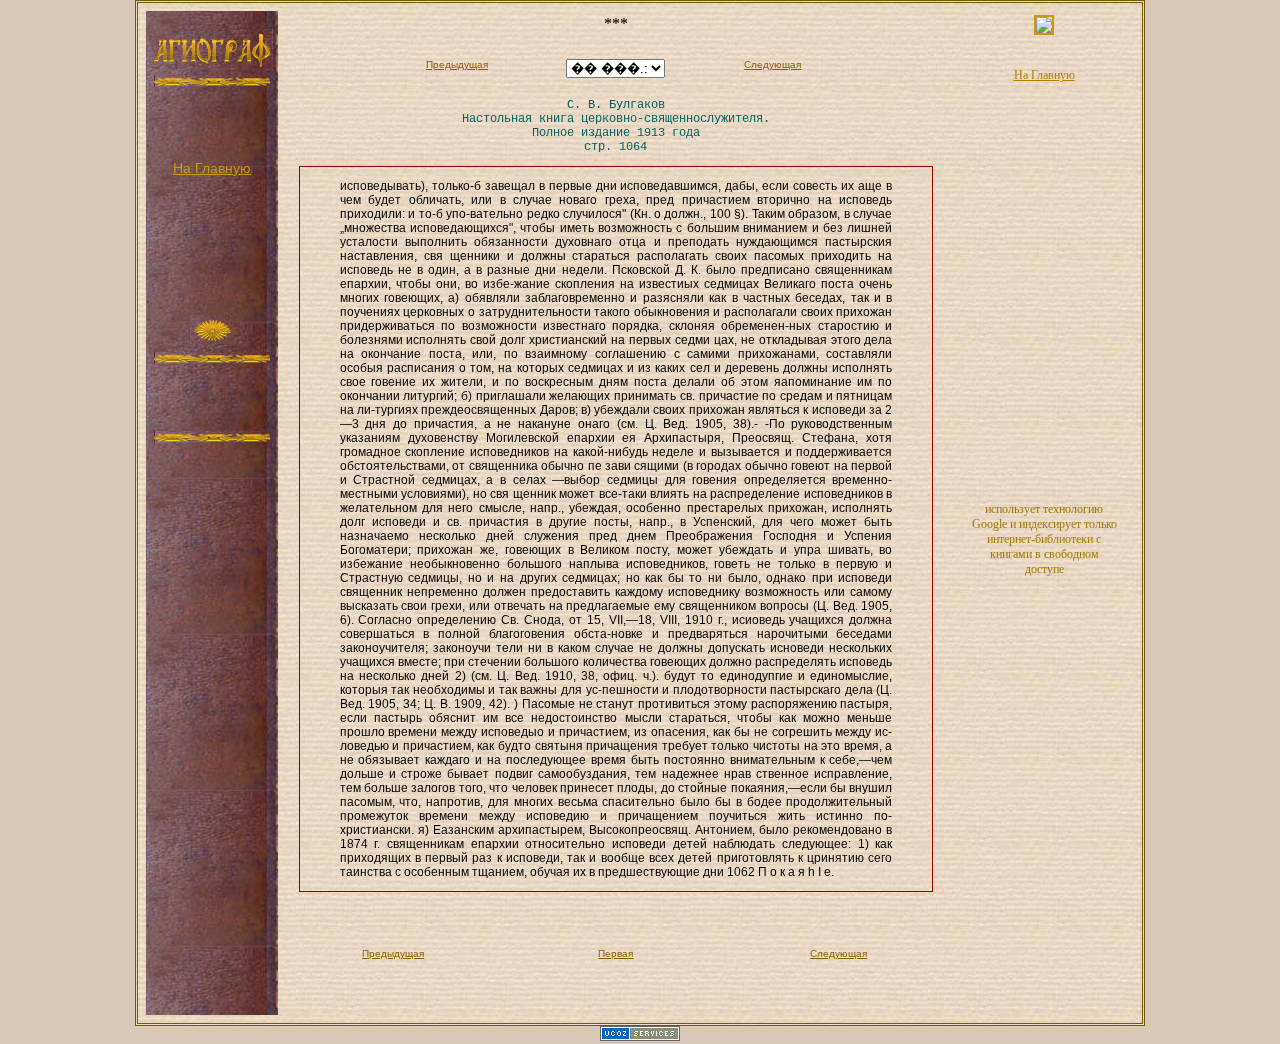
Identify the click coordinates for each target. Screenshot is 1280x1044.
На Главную (212, 168)
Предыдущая (457, 64)
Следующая (772, 64)
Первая (615, 953)
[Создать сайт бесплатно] (640, 1037)
